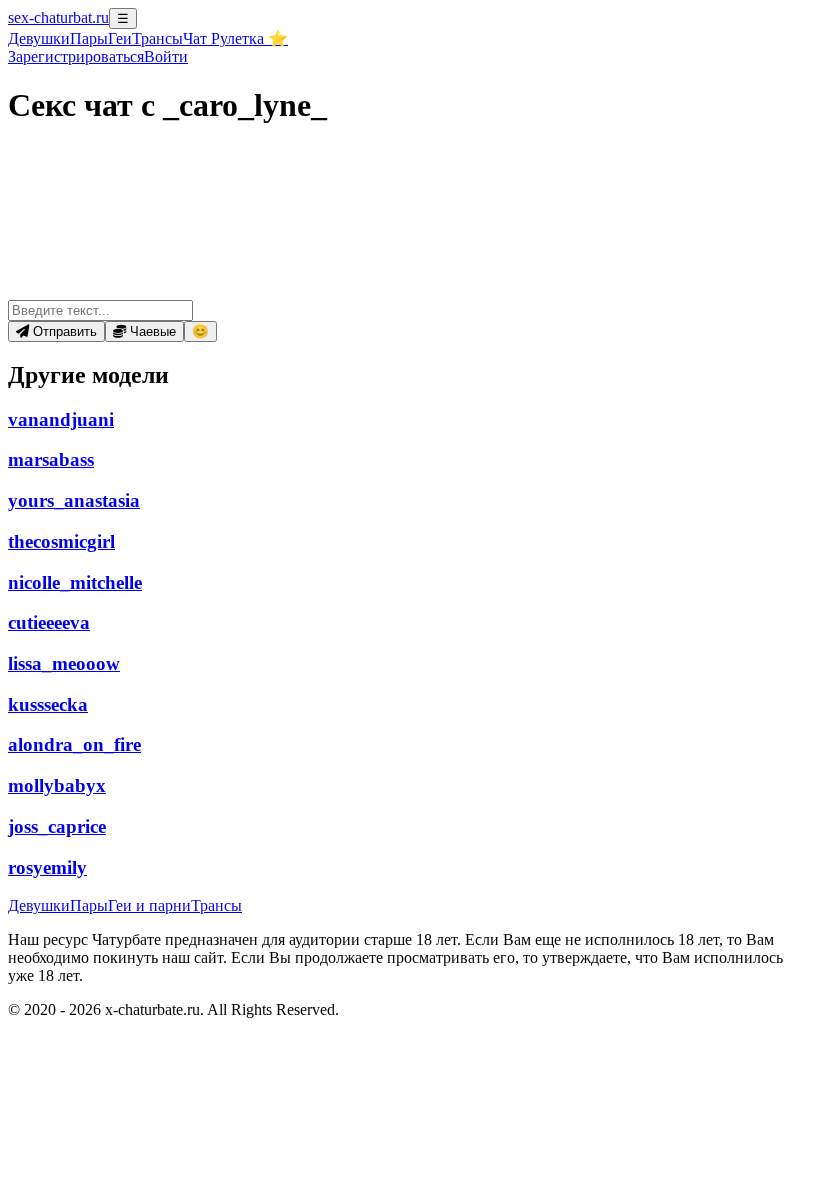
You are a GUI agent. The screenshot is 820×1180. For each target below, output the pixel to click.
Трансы (157, 38)
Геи (120, 38)
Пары (89, 38)
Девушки (39, 38)
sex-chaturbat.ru (58, 17)
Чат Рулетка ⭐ (235, 38)
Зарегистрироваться (76, 56)
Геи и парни (149, 905)
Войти (166, 56)
